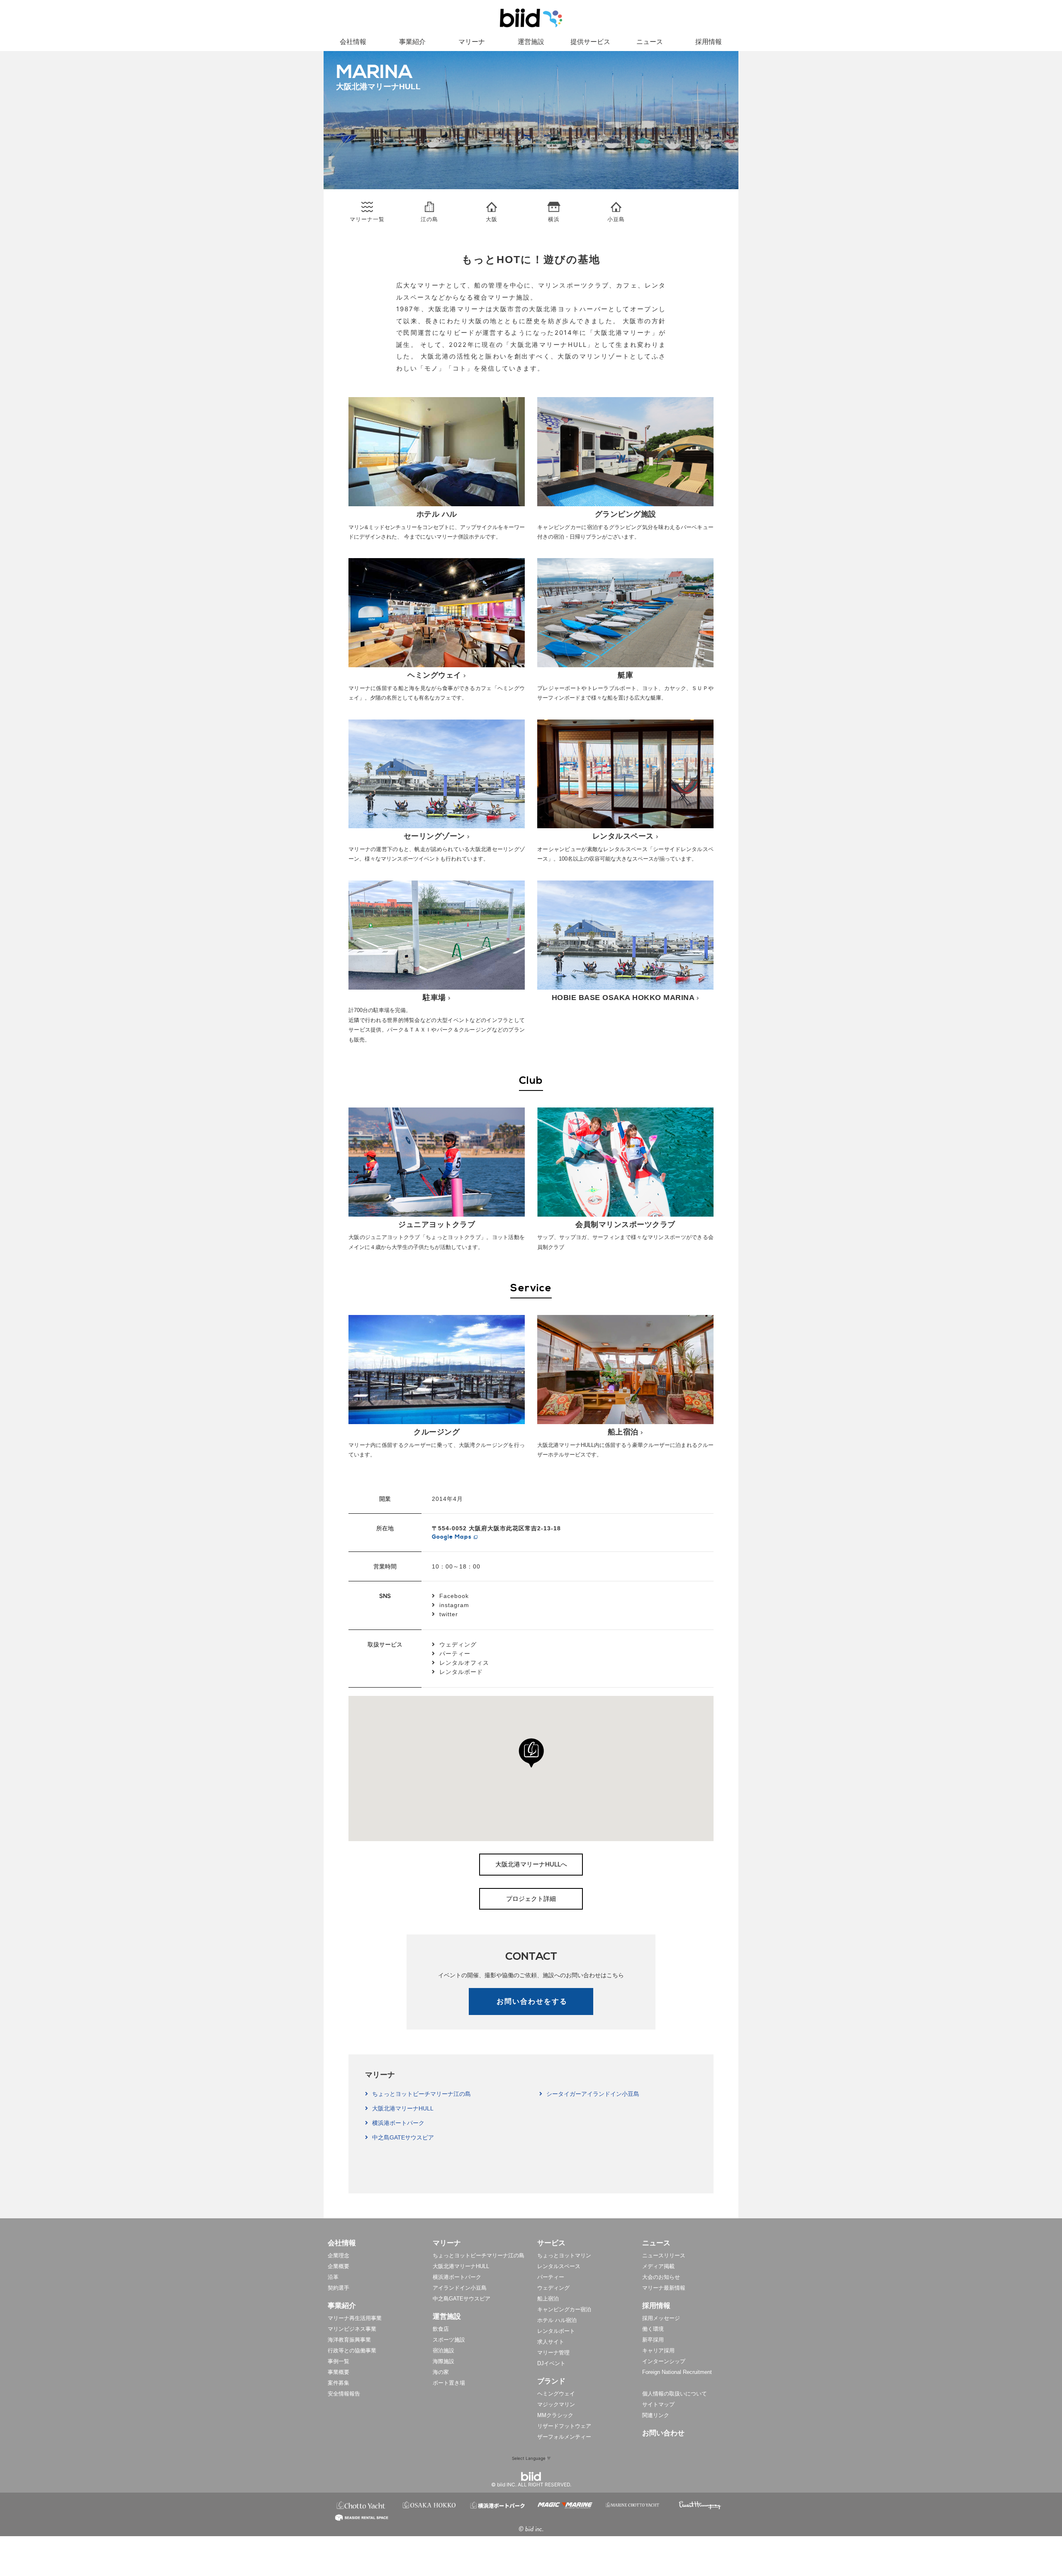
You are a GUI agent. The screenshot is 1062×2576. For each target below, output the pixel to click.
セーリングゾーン (434, 836)
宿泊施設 (443, 2350)
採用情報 (709, 42)
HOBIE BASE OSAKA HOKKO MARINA (623, 998)
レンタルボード (461, 1672)
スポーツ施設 (449, 2340)
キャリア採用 (658, 2350)
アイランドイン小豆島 (460, 2288)
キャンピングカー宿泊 (564, 2309)
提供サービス (590, 42)
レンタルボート (556, 2331)
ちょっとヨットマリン (564, 2255)
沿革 (333, 2277)
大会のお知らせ (661, 2277)
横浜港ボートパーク (398, 2123)
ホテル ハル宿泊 (557, 2320)
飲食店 (441, 2329)
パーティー (455, 1654)
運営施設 (531, 42)
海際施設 (443, 2361)
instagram (454, 1605)
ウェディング (458, 1644)
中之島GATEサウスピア (403, 2137)
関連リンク (656, 2415)
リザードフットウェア (564, 2426)
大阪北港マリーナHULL (403, 2108)
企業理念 (339, 2255)
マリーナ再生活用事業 (355, 2318)
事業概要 (339, 2372)
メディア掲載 (658, 2266)
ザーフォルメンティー (564, 2437)
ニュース (650, 42)
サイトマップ (658, 2404)
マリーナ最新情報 (664, 2288)
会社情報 (353, 42)
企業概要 (339, 2266)
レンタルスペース (623, 836)
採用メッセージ (661, 2318)
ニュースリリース (664, 2255)
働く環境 (653, 2329)
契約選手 (339, 2288)
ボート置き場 (449, 2383)
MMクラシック (555, 2415)
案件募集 (339, 2383)
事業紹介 (412, 42)
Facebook (454, 1596)
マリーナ (472, 42)
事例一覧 (339, 2361)
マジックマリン (556, 2404)
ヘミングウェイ (434, 675)
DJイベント (551, 2363)
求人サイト (551, 2342)
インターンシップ (664, 2361)
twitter (449, 1614)
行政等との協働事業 (352, 2350)
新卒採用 (653, 2340)
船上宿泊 (623, 1432)
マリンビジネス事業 (352, 2329)
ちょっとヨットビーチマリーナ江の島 (421, 2094)
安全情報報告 (344, 2394)
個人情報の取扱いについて (675, 2394)
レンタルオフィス (464, 1663)
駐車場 (434, 998)
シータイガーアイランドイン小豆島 (593, 2094)
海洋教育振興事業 (349, 2340)
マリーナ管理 (553, 2353)
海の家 (441, 2372)
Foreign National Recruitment (677, 2372)
